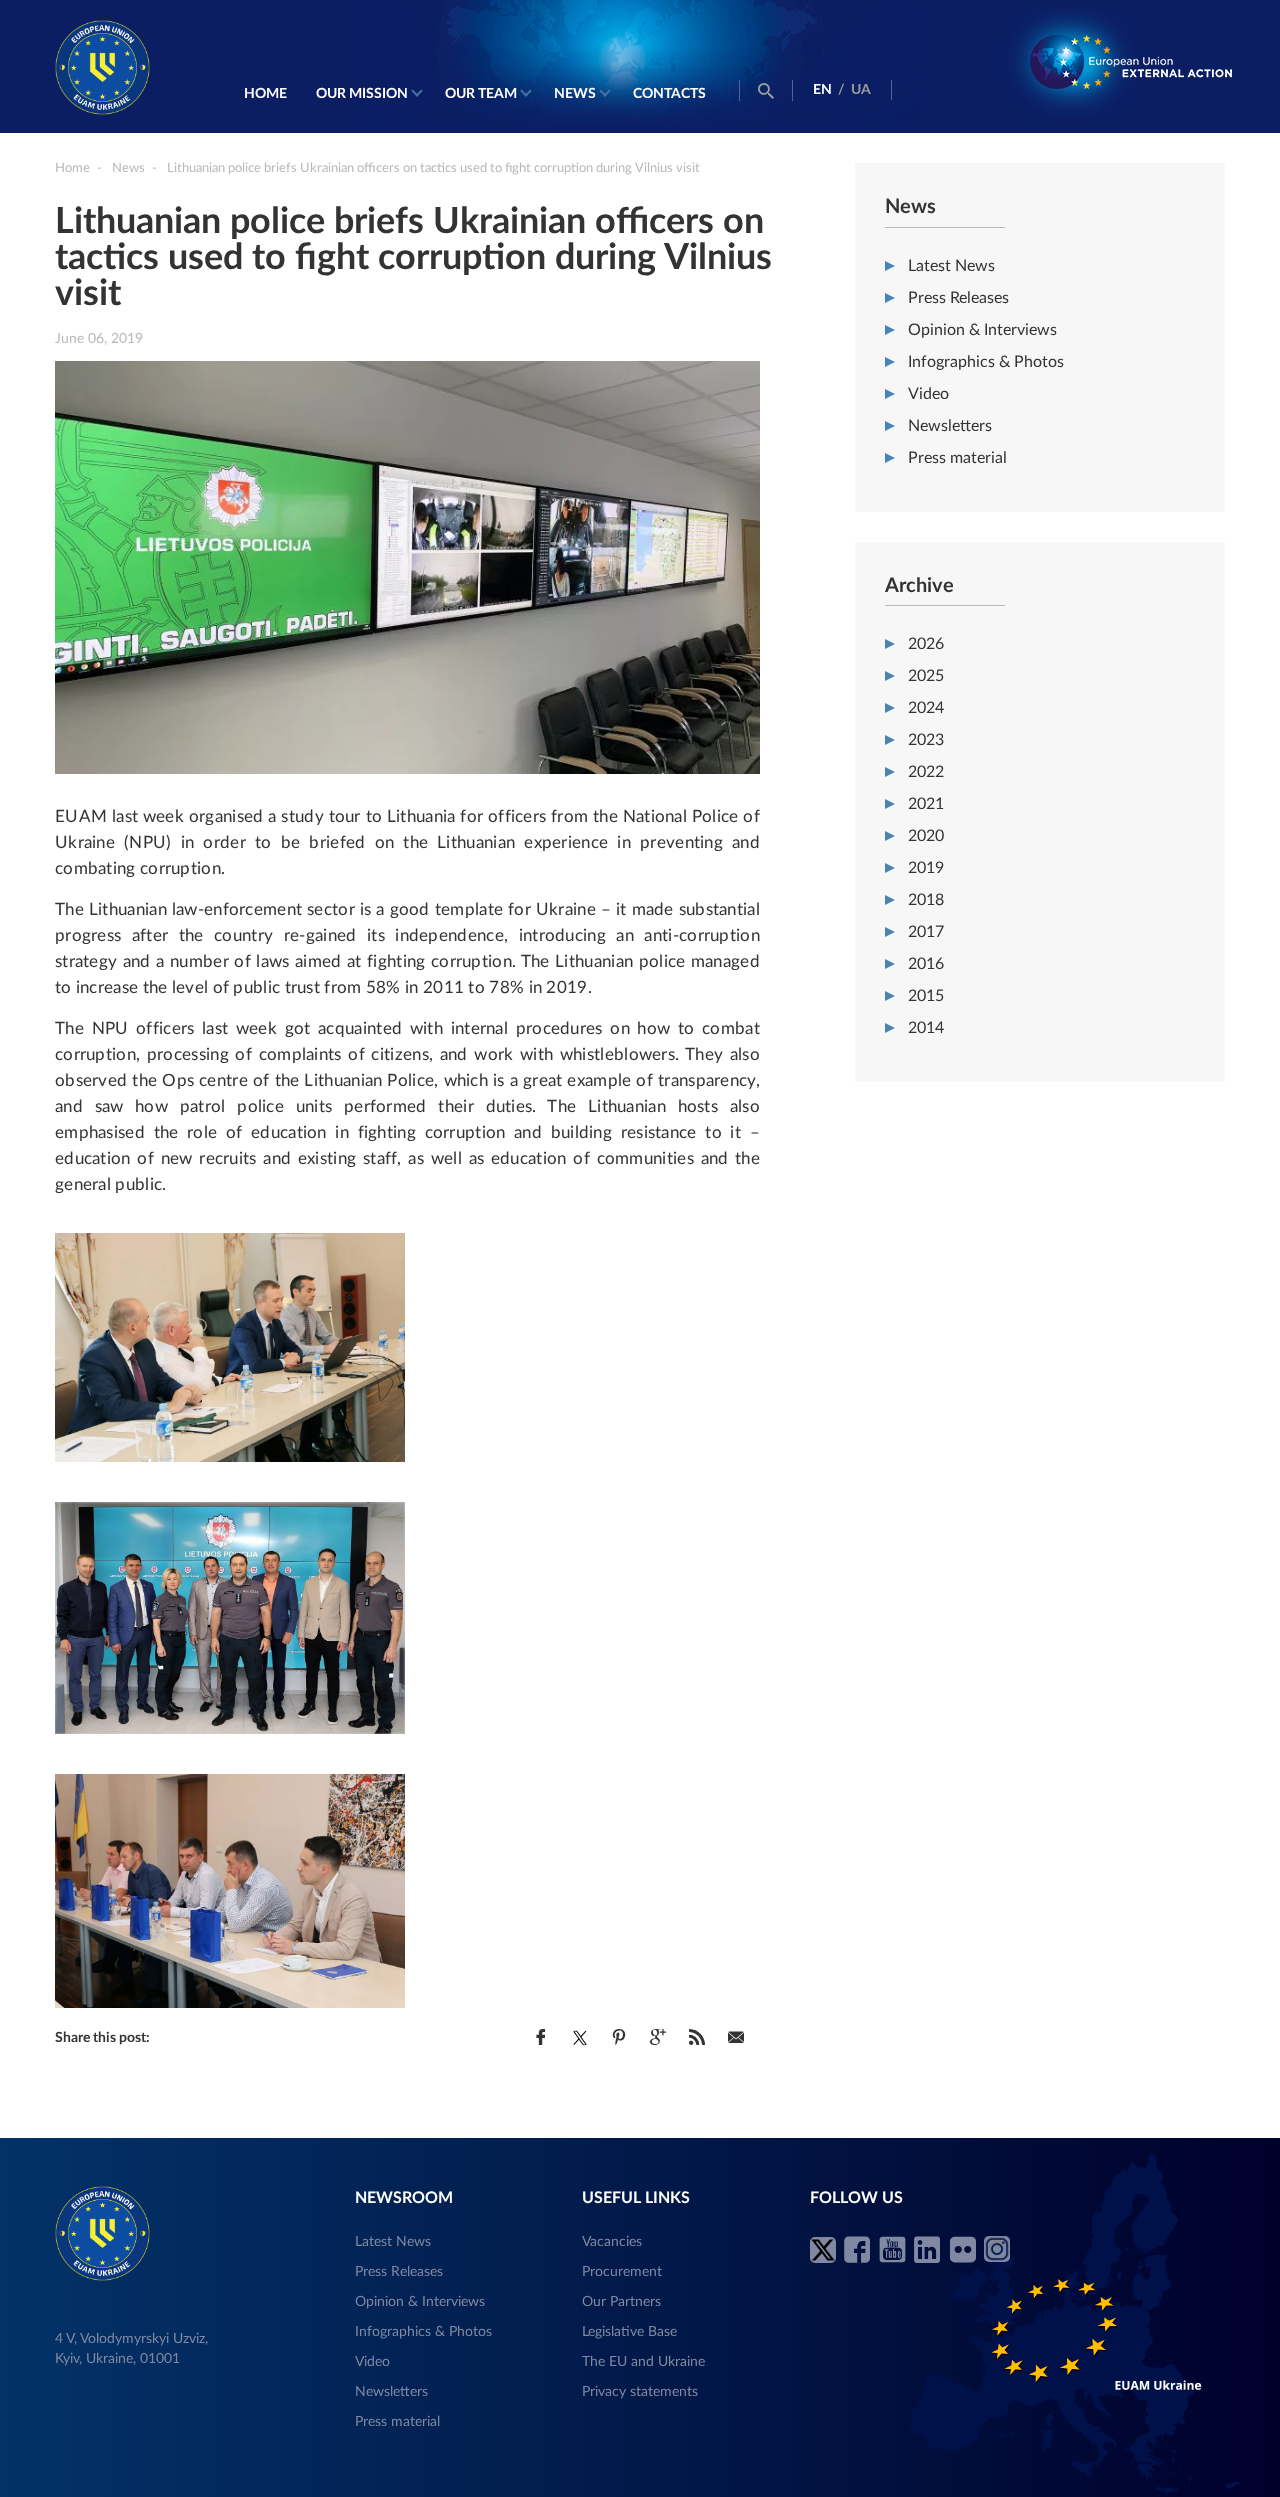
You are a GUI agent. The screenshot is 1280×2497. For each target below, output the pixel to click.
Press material (957, 458)
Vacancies (612, 2242)
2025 (926, 676)
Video (928, 394)
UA (861, 90)
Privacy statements (640, 2392)
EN (822, 90)
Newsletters (950, 426)
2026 (926, 644)
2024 (926, 708)
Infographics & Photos (986, 362)
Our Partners (621, 2302)
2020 (926, 836)
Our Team (481, 94)
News (575, 94)
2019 (926, 868)
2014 (926, 1028)
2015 (926, 996)
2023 (926, 740)
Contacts (669, 94)
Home (265, 94)
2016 (926, 964)
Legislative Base (629, 2332)
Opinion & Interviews (982, 330)
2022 (926, 772)
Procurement (622, 2272)
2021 (926, 804)
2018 (926, 900)
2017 (926, 932)
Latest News (951, 266)
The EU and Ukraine (643, 2362)
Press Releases (958, 298)
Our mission (362, 94)
